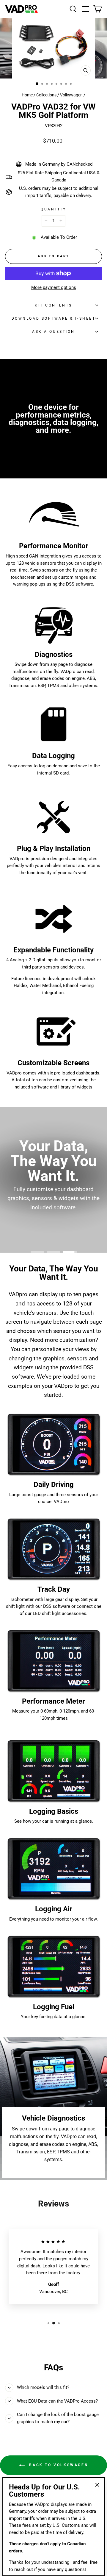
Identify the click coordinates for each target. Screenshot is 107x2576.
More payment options (54, 287)
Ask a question (53, 332)
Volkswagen (71, 95)
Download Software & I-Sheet (53, 318)
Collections (46, 95)
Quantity (53, 209)
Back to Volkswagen (58, 2465)
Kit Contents (53, 305)
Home (27, 95)
